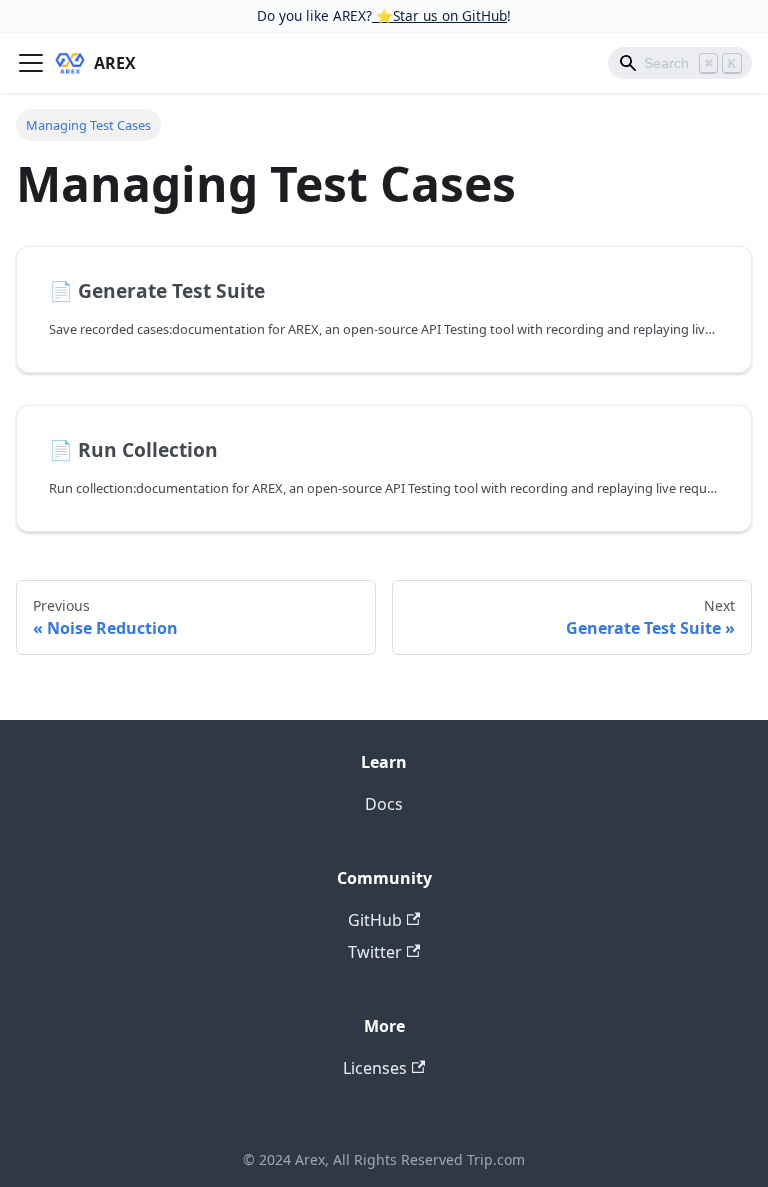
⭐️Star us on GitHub (439, 15)
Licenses (375, 1068)
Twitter (375, 952)
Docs (384, 804)
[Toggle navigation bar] (31, 63)
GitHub (375, 920)
